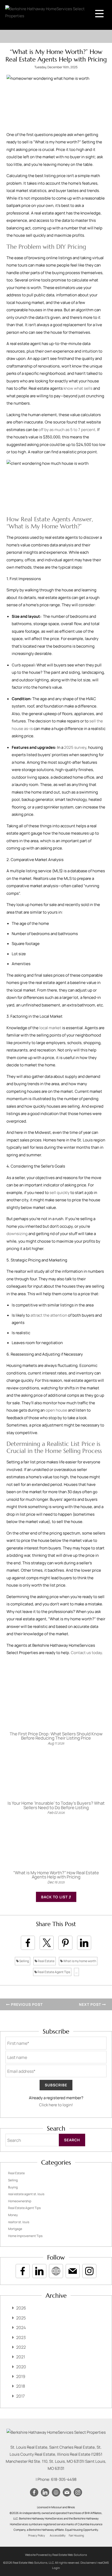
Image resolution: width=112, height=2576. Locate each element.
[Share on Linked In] (84, 1943)
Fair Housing (76, 2535)
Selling (24, 1961)
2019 (21, 2376)
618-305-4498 (64, 2479)
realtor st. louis (19, 2222)
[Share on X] (47, 1943)
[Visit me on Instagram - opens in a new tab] (89, 2271)
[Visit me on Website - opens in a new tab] (56, 2271)
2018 (21, 2386)
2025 (21, 2318)
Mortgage (15, 2229)
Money (13, 2215)
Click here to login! (56, 2105)
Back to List (55, 1897)
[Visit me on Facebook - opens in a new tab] (23, 2271)
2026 (21, 2308)
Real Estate (46, 1961)
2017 (20, 2396)
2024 (21, 2328)
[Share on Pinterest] (65, 1943)
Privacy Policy (37, 2535)
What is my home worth (79, 1961)
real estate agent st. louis (26, 2194)
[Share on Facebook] (28, 1943)
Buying (13, 2187)
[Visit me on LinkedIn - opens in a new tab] (39, 2271)
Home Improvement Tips (25, 2236)
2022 (21, 2347)
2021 (21, 2357)
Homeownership (20, 2201)
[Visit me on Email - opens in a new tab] (73, 2271)
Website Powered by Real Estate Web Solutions (56, 2555)
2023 (21, 2337)
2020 (21, 2367)
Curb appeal (23, 665)
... (76, 1972)
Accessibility (58, 2535)
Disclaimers (88, 2563)
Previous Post (26, 2004)
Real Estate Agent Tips (54, 1972)
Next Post (91, 2004)
